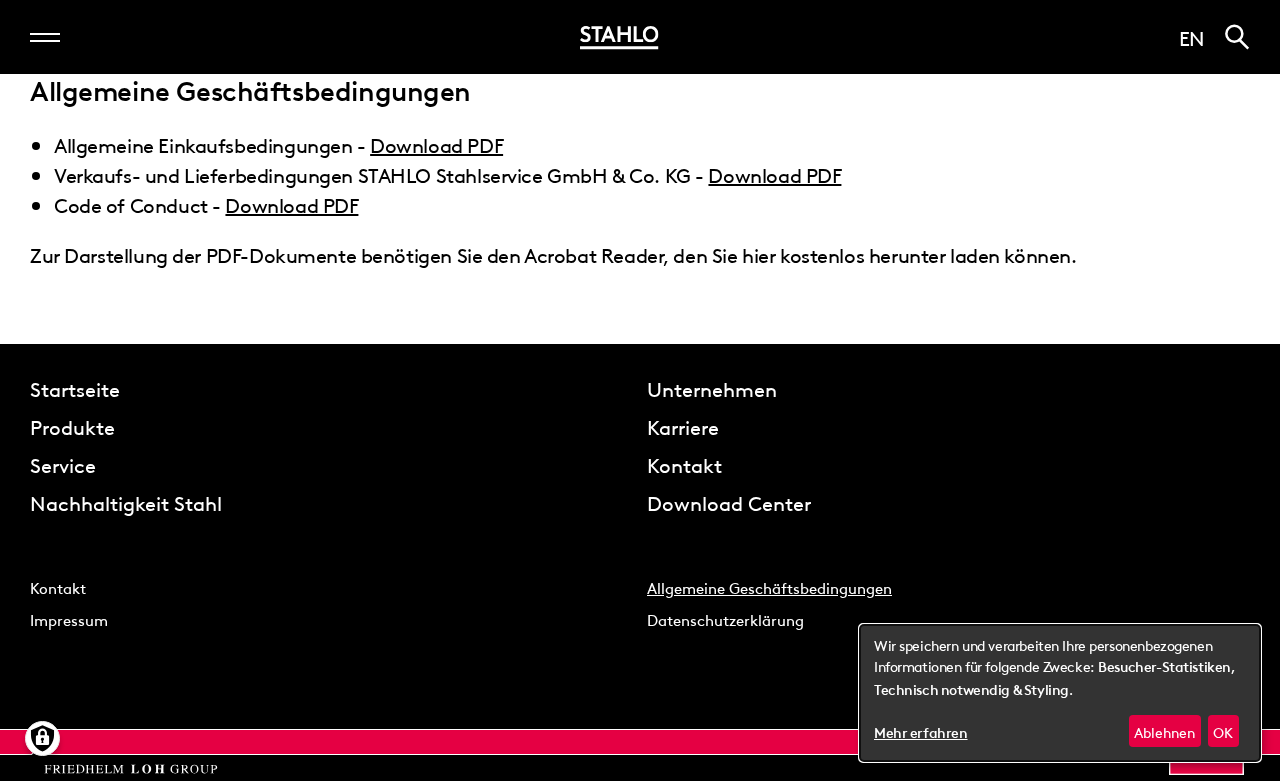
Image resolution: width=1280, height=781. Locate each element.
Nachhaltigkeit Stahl (126, 502)
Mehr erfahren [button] (921, 733)
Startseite (75, 388)
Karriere (683, 426)
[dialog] (1060, 693)
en (1192, 37)
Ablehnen (1164, 731)
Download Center (729, 502)
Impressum (69, 619)
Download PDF (436, 144)
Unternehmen (712, 388)
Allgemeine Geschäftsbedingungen (769, 587)
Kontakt (684, 464)
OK (1223, 731)
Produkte (72, 426)
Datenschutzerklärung (725, 619)
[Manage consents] (42, 738)
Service (63, 464)
